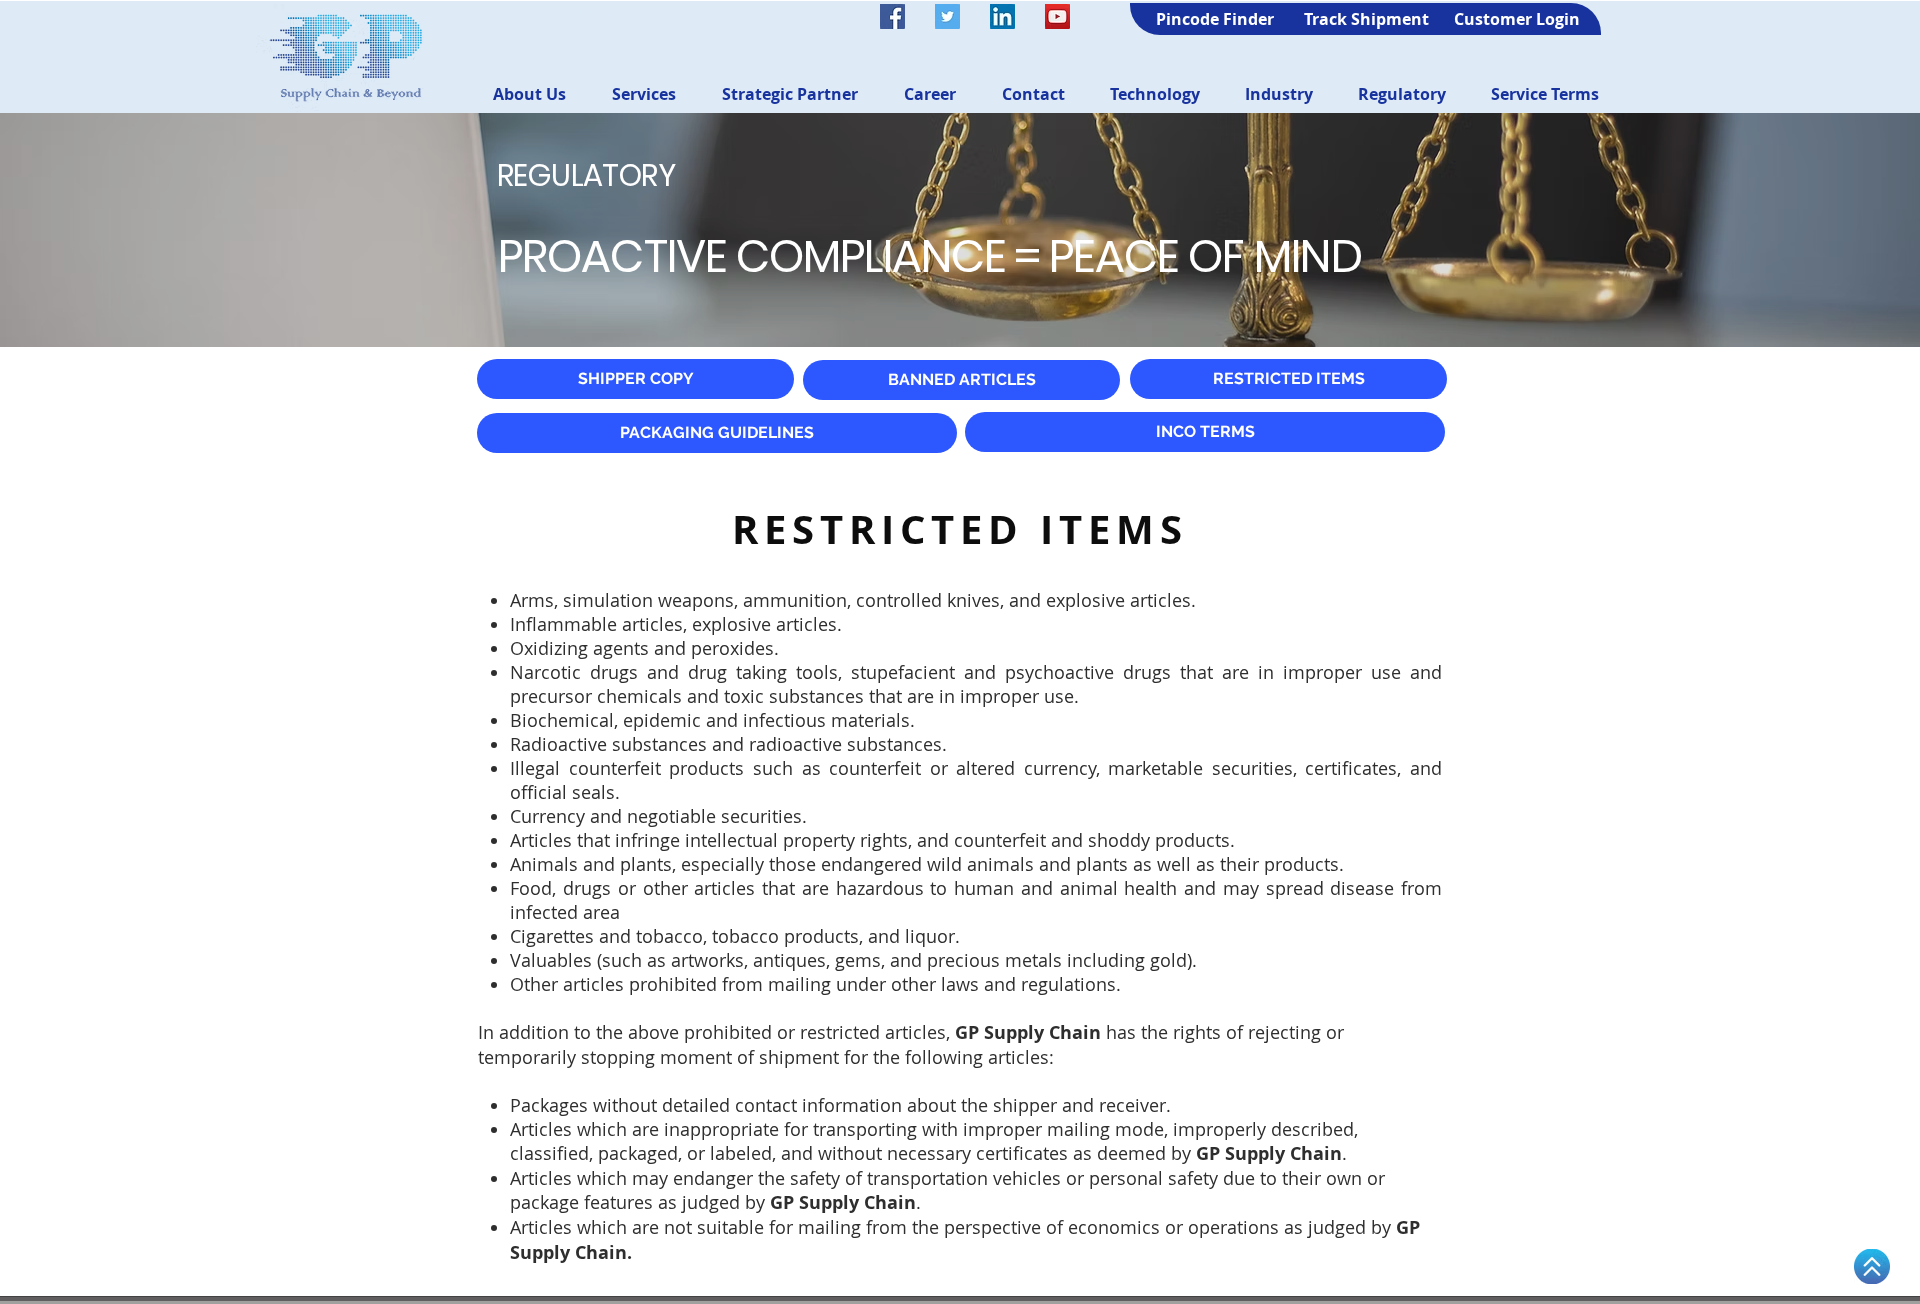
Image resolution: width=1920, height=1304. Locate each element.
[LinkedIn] (1002, 16)
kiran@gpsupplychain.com (715, 12)
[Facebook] (892, 16)
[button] (529, 94)
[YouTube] (1057, 16)
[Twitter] (947, 16)
